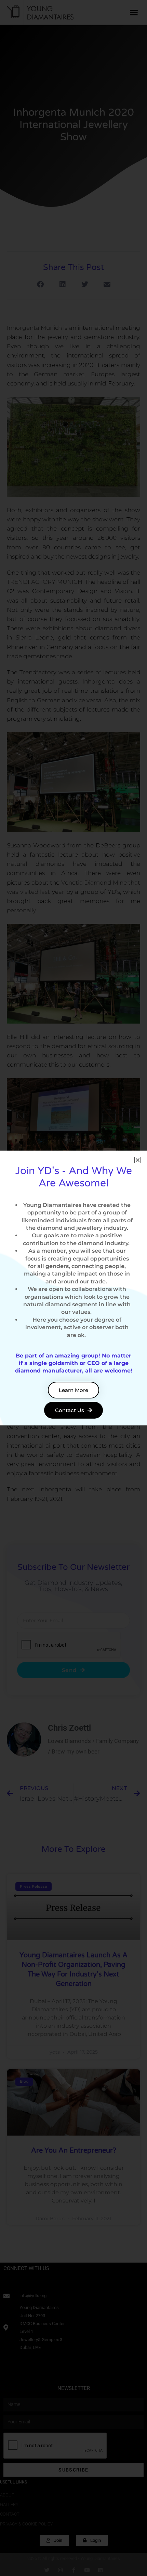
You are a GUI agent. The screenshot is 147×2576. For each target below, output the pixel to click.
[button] (138, 1160)
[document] (73, 1288)
